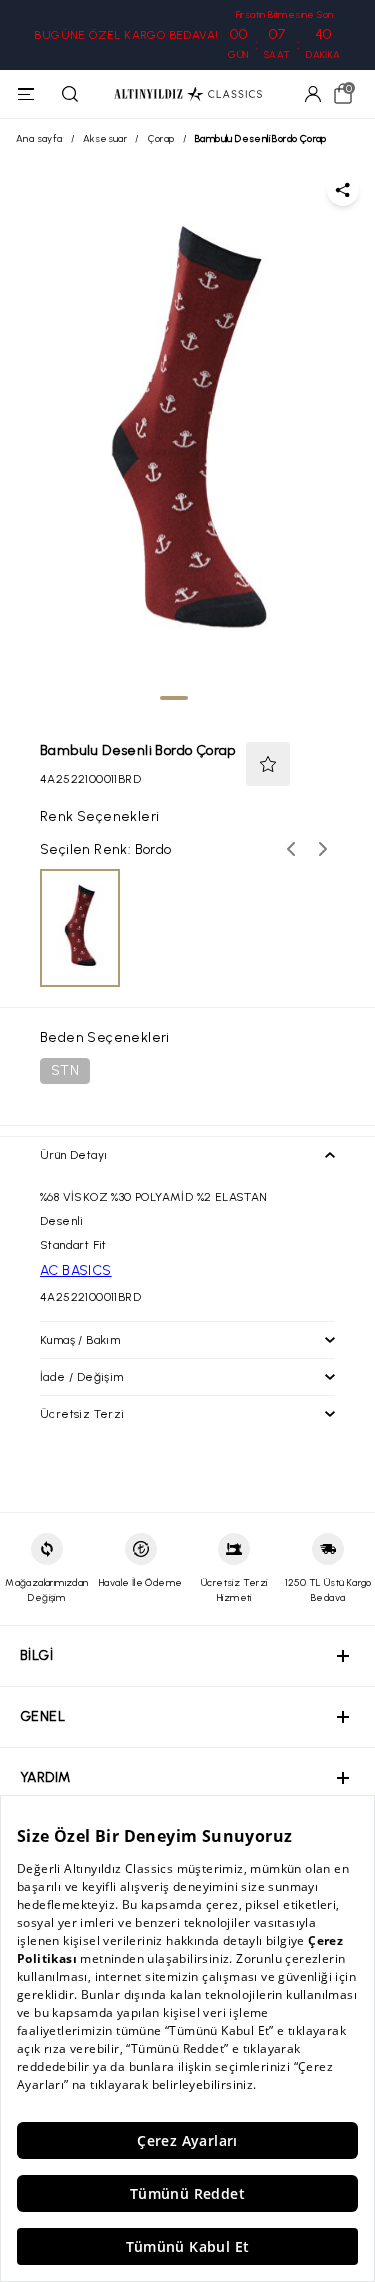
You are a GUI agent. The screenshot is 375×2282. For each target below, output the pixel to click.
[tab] (174, 698)
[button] (268, 764)
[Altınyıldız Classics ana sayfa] (188, 94)
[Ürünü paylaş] (343, 190)
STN (65, 1070)
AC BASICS (76, 1270)
